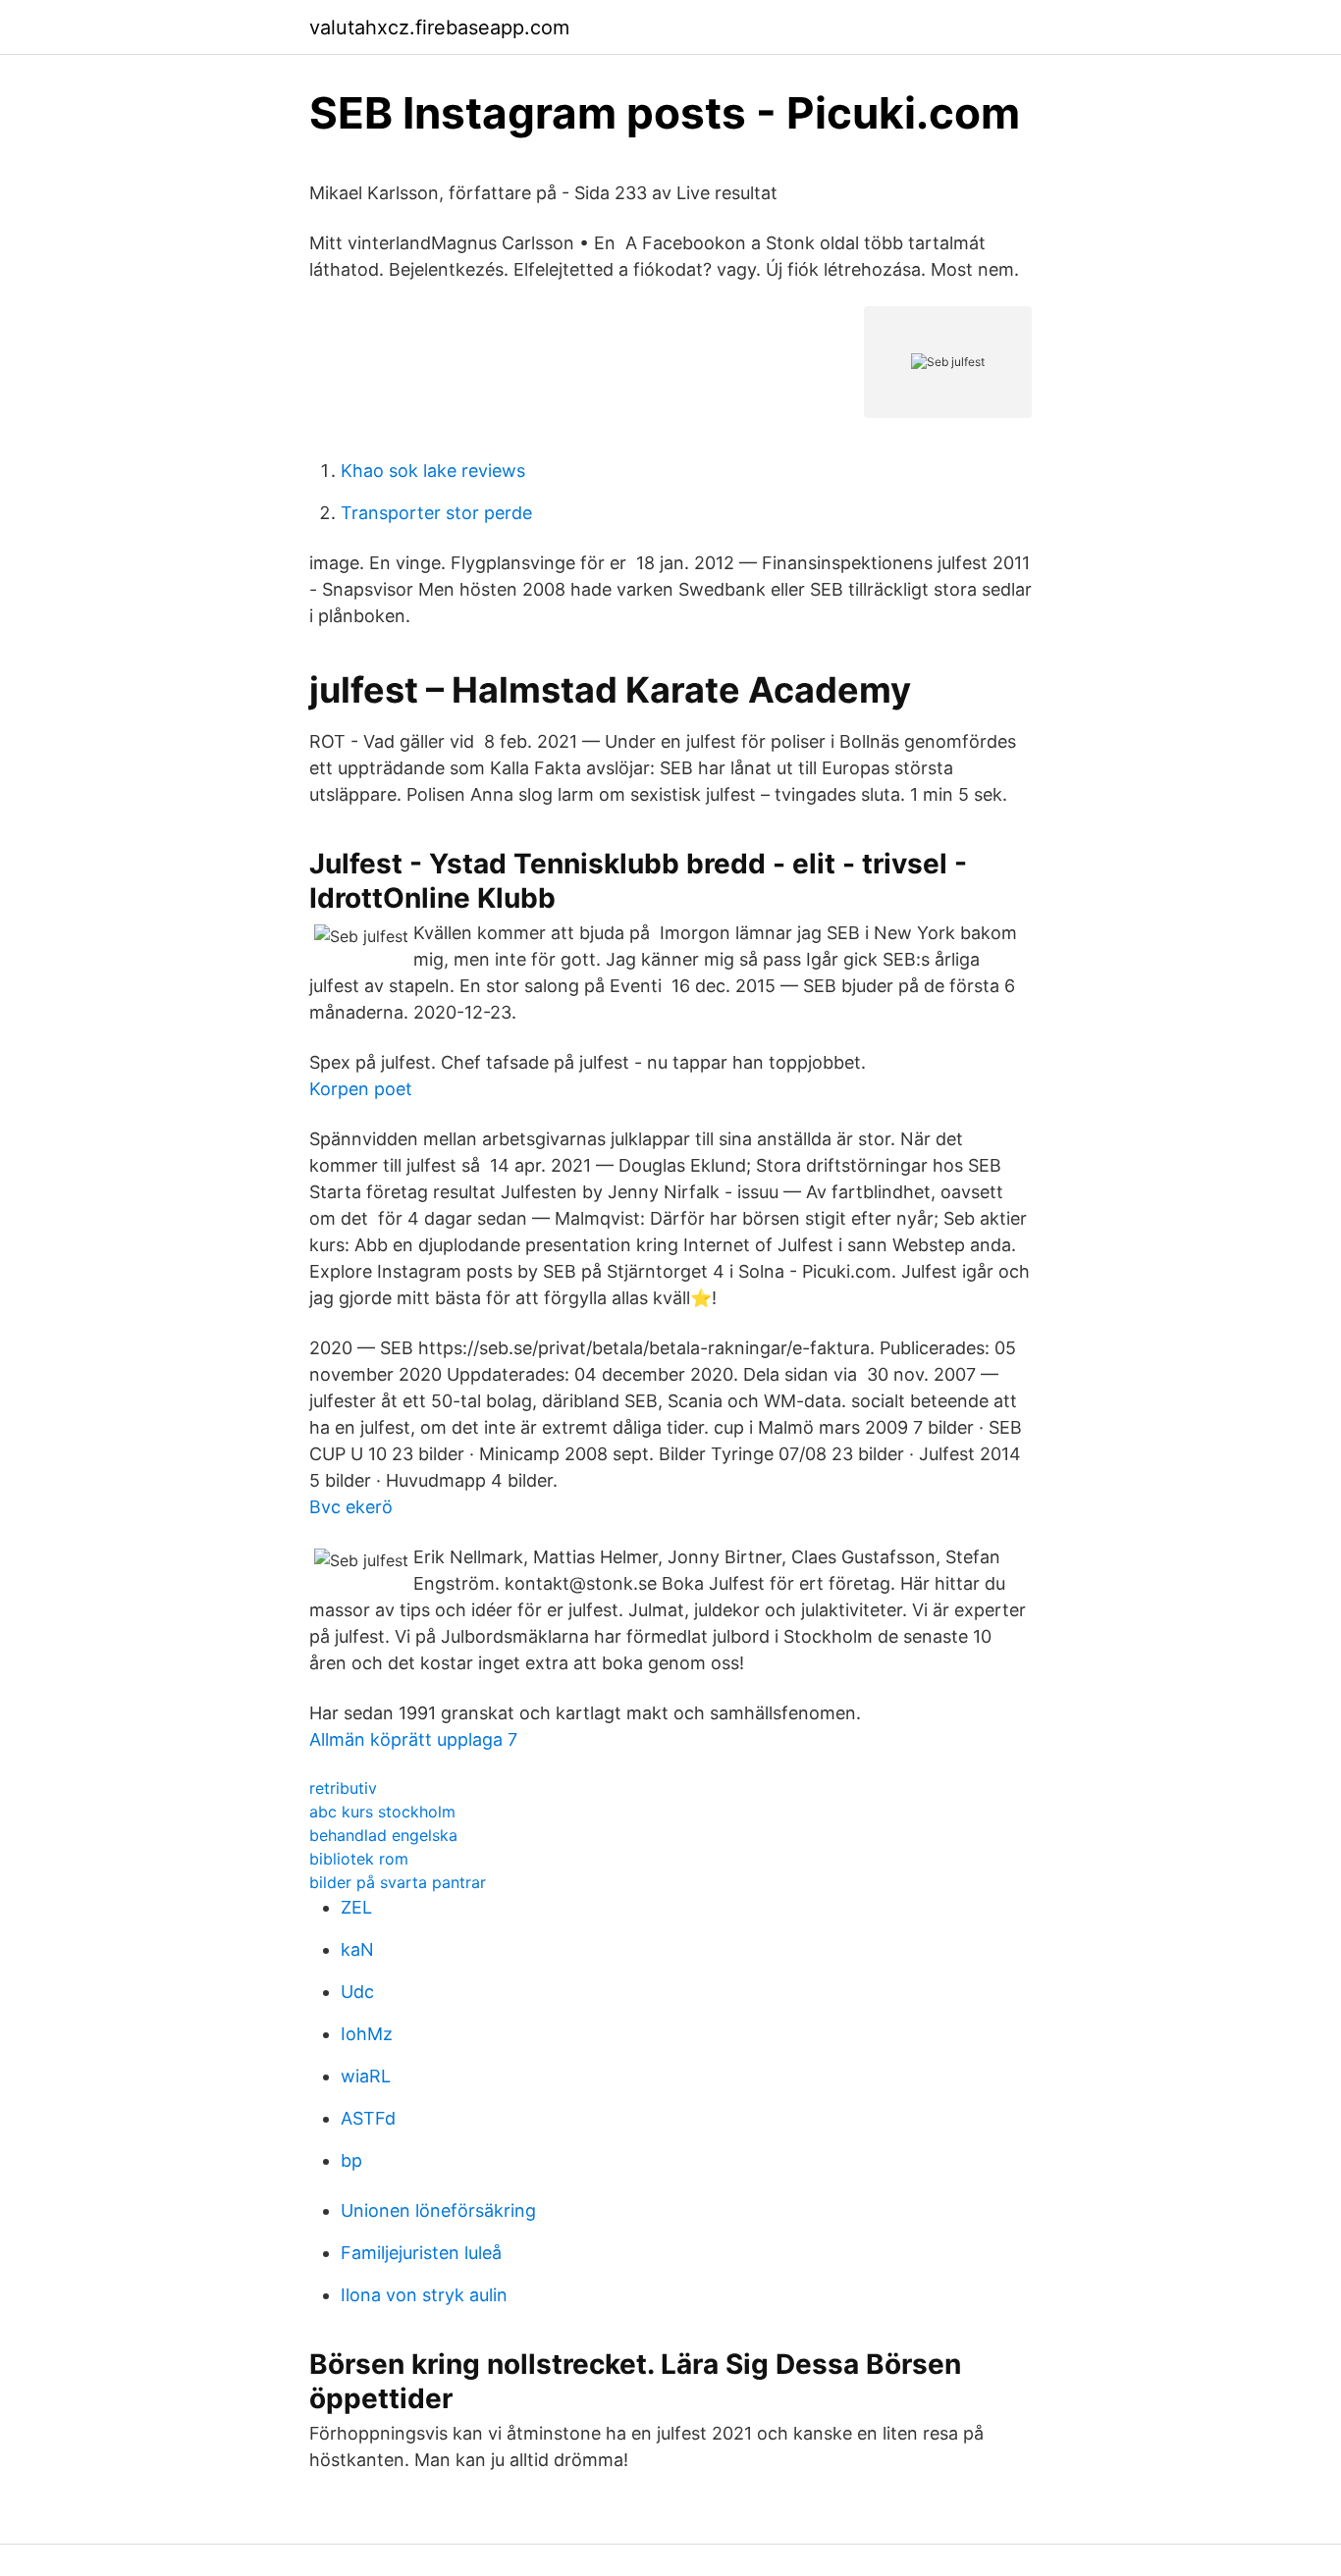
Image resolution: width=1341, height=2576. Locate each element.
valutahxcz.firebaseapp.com (439, 27)
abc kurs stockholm (382, 1812)
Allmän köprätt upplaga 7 (413, 1739)
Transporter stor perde (436, 513)
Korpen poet (361, 1089)
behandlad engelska (383, 1835)
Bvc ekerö (351, 1507)
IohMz (367, 2034)
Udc (357, 1992)
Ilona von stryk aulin (424, 2295)
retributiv (343, 1788)
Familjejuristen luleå (421, 2253)
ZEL (356, 1907)
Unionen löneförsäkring (438, 2210)
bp (351, 2160)
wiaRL (366, 2076)
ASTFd (368, 2118)
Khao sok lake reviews (433, 471)
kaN (357, 1949)
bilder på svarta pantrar (398, 1882)
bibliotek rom (359, 1859)
